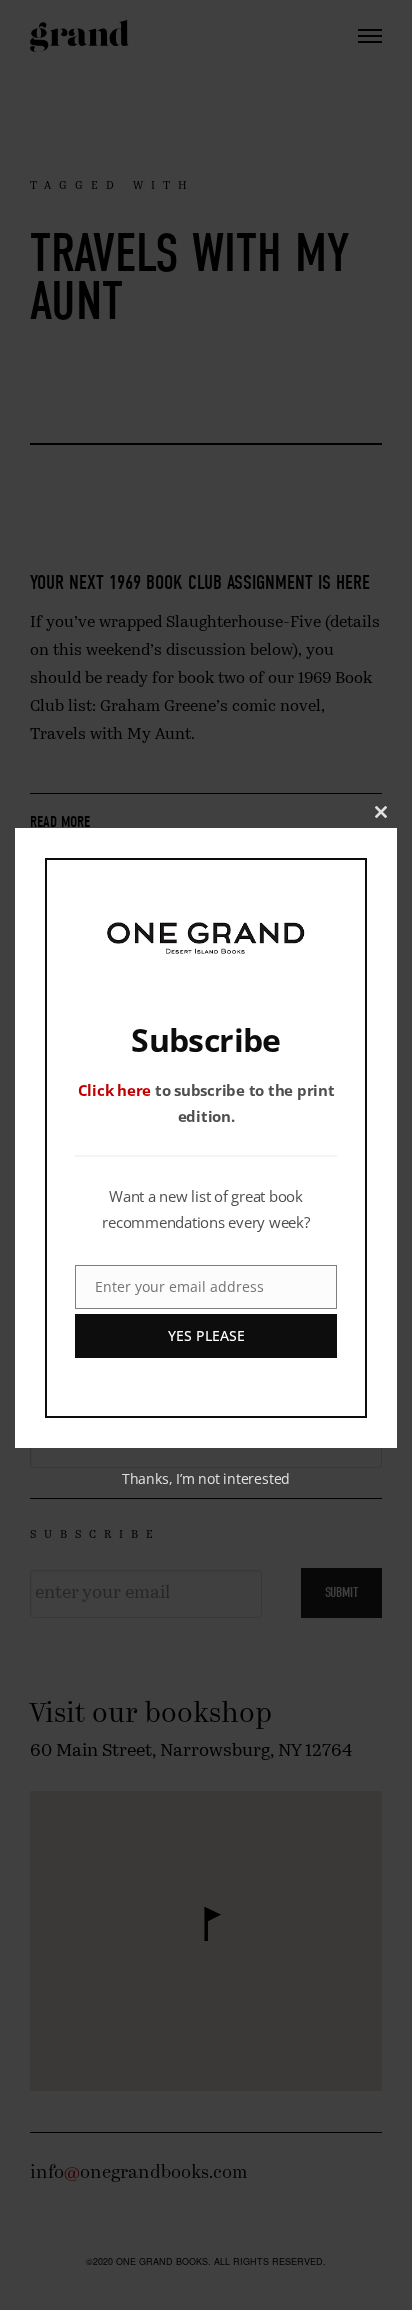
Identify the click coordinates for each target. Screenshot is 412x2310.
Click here (115, 1090)
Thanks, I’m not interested (206, 1478)
